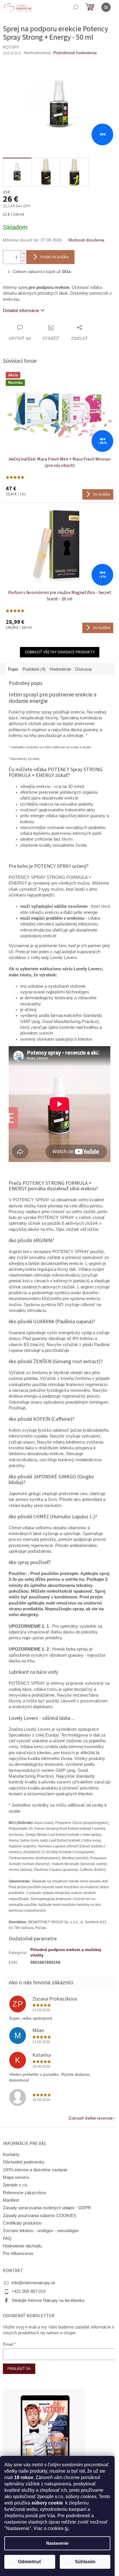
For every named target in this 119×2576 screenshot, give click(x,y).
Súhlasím (85, 2562)
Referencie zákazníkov (25, 2193)
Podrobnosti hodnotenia (75, 53)
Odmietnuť (30, 2562)
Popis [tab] (13, 669)
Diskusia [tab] (83, 669)
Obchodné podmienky (24, 2162)
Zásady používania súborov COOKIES (40, 2216)
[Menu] (106, 7)
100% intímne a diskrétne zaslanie (35, 2170)
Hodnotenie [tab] (60, 669)
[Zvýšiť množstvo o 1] (23, 254)
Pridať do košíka (54, 257)
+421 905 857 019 (28, 2291)
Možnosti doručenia (86, 240)
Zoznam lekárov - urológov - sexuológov (41, 2231)
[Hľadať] (76, 7)
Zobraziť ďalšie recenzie (91, 2118)
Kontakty (11, 2155)
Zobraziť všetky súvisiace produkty (60, 652)
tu (67, 2528)
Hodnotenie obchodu (22, 2246)
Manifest (11, 2200)
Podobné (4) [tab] (34, 669)
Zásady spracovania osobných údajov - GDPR (47, 2208)
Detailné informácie (21, 311)
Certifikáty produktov (22, 2223)
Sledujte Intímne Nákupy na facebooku (48, 2300)
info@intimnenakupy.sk (34, 2283)
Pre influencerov (18, 2254)
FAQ (7, 2238)
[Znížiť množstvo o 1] (23, 260)
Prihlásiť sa (19, 2369)
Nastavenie (57, 2543)
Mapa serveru (16, 2177)
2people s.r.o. (15, 2185)
